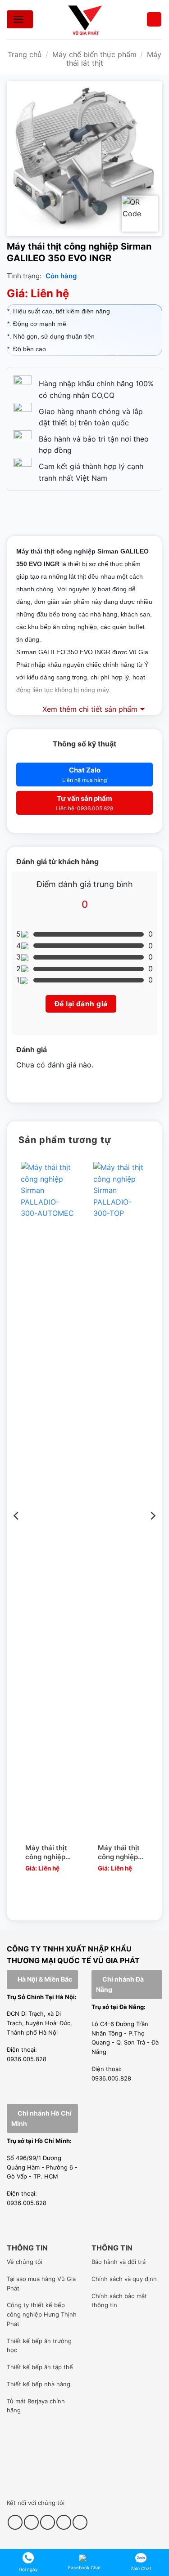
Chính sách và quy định (124, 2279)
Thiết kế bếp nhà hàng (39, 2384)
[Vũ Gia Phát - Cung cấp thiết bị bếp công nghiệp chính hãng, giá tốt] (85, 20)
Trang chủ (25, 54)
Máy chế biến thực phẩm (94, 54)
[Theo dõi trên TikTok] (31, 2522)
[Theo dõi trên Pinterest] (48, 2522)
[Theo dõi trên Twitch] (80, 2522)
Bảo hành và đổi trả (119, 2262)
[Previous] (17, 1534)
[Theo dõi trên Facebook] (15, 2522)
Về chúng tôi (25, 2262)
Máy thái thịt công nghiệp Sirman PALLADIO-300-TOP (119, 1853)
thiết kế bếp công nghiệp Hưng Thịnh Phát (42, 2314)
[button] (154, 20)
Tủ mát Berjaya (27, 2401)
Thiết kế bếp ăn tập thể (40, 2367)
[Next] (152, 1534)
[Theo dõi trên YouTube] (64, 2522)
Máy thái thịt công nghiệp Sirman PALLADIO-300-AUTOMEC (46, 1853)
